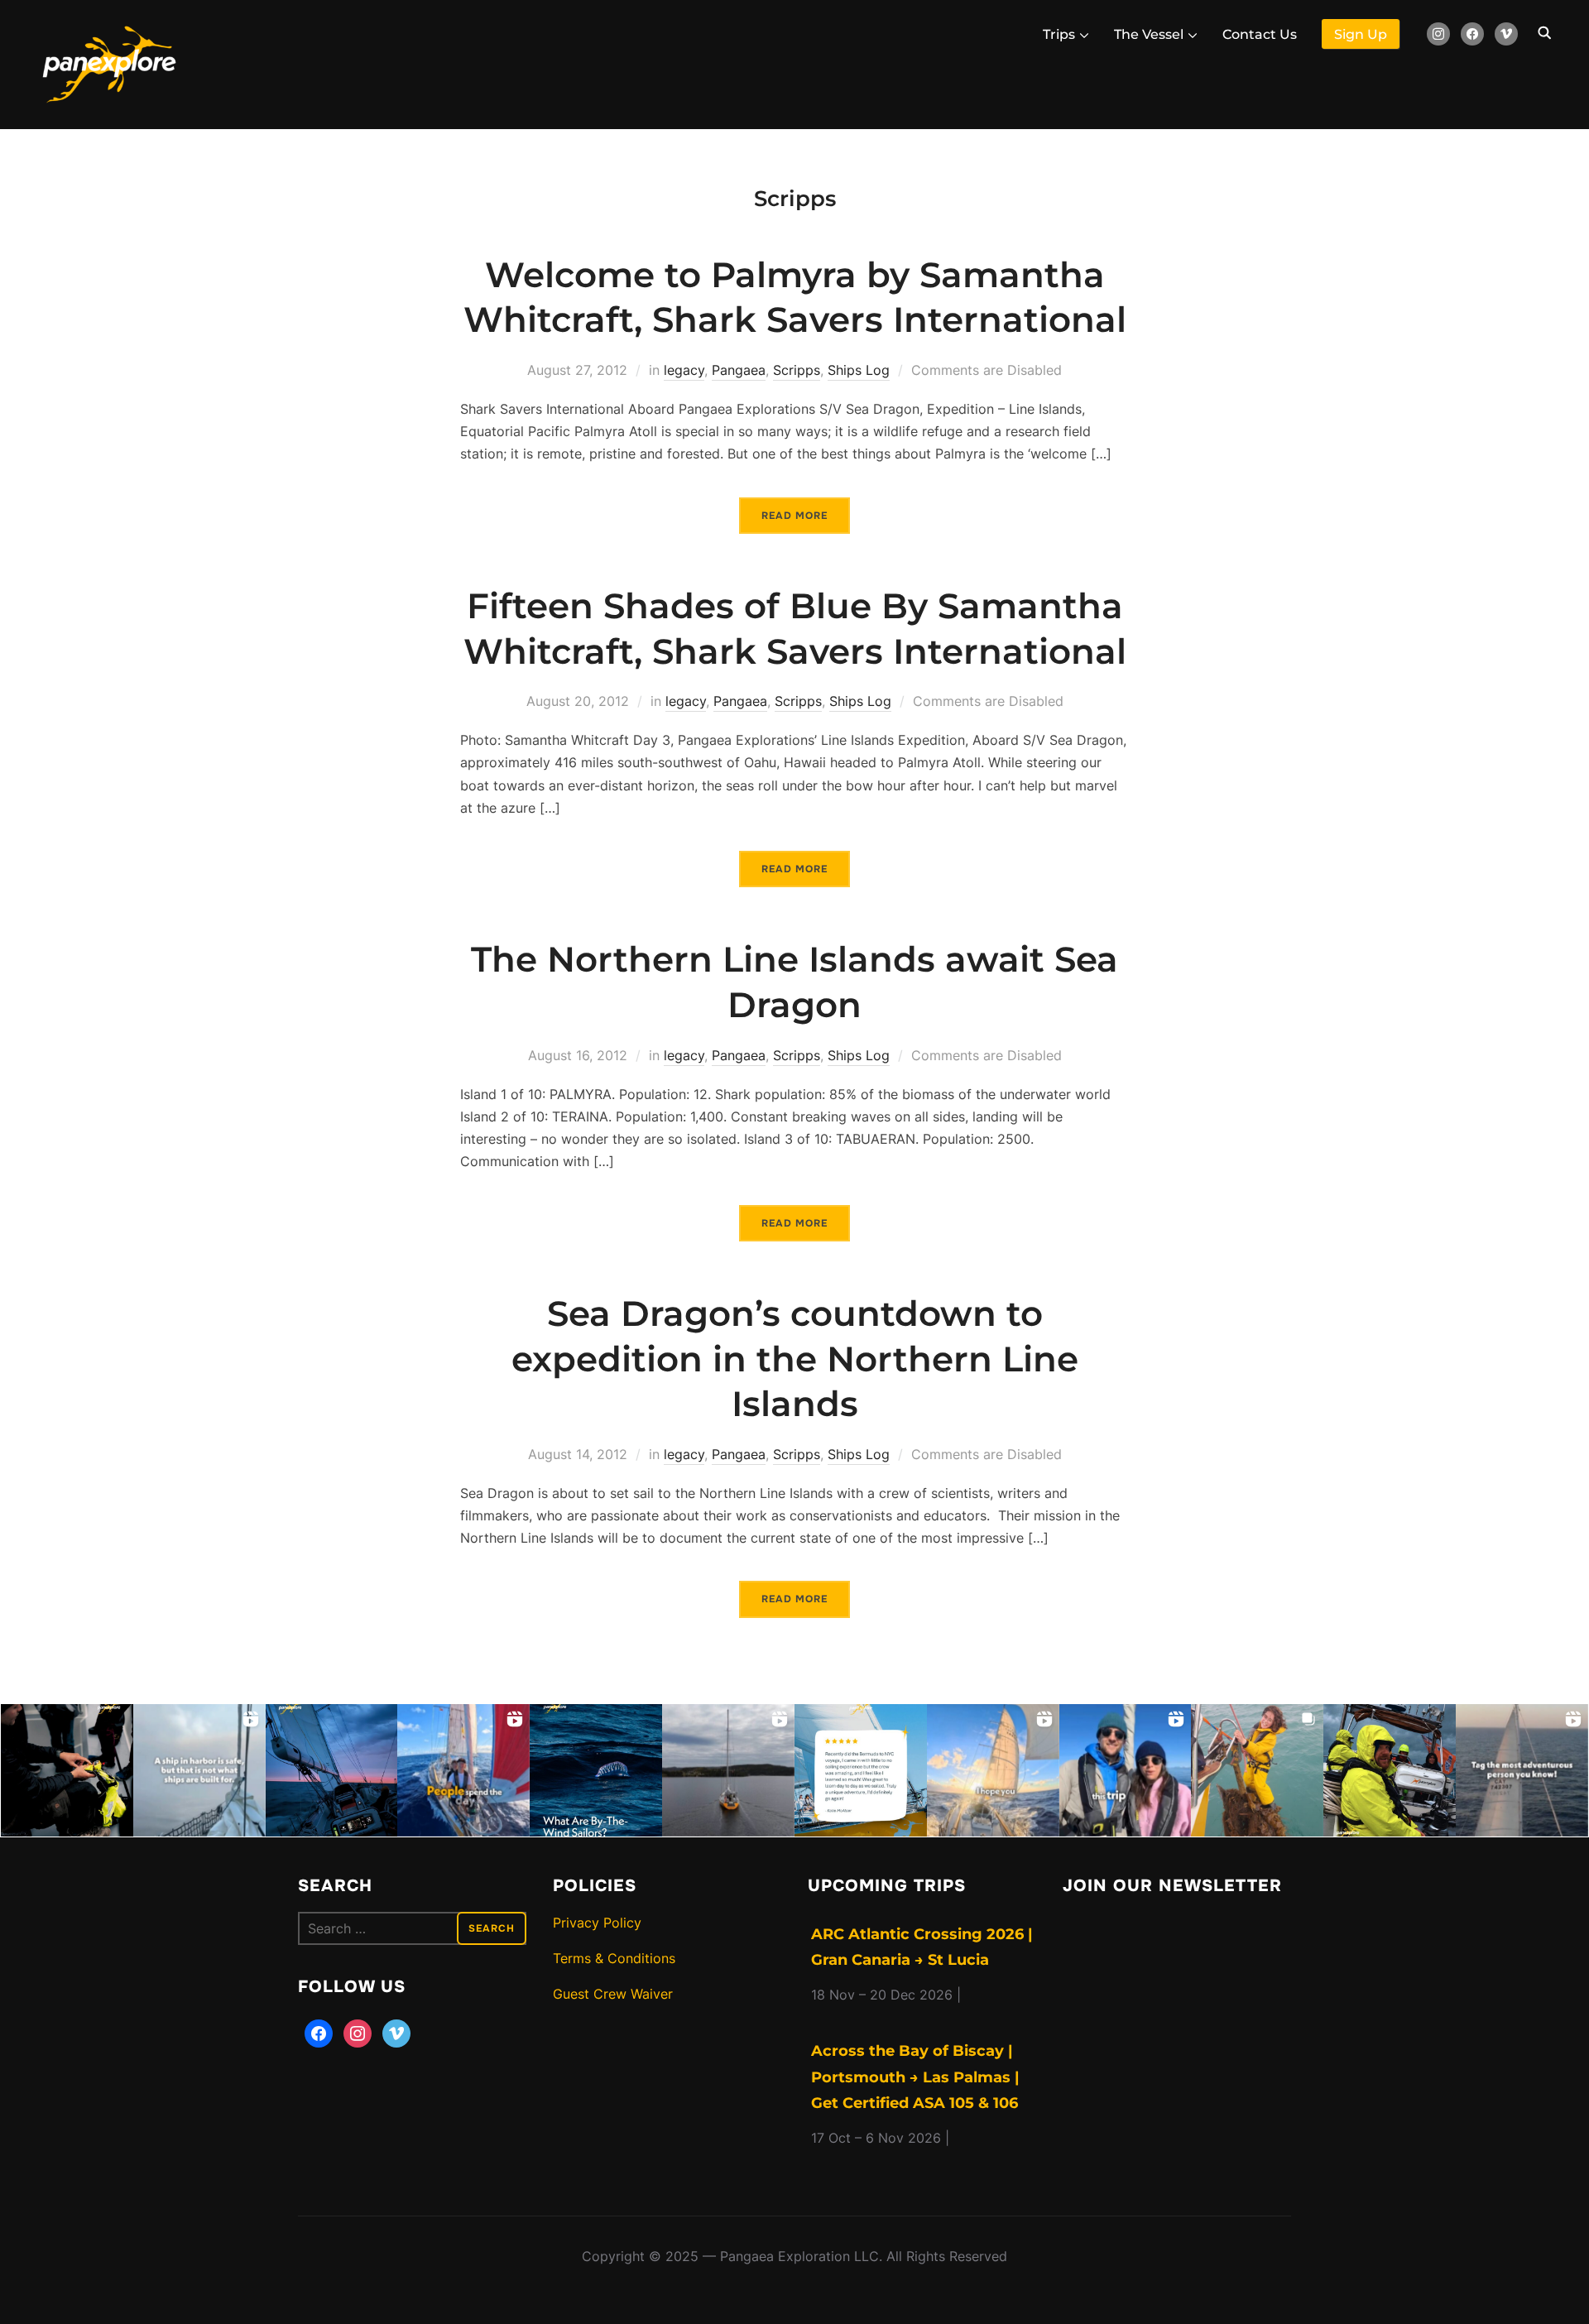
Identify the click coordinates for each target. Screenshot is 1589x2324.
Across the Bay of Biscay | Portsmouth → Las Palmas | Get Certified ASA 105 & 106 (915, 2077)
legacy (684, 370)
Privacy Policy (597, 1923)
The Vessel (1149, 34)
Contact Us (1260, 34)
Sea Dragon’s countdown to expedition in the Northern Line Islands (795, 1359)
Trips (1059, 34)
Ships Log (859, 370)
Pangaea (739, 370)
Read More (794, 516)
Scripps (797, 370)
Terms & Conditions (614, 1958)
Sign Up (1361, 34)
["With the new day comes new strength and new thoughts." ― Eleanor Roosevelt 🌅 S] (332, 1770)
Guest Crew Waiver (613, 1994)
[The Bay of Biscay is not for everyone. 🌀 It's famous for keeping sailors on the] (1390, 1770)
